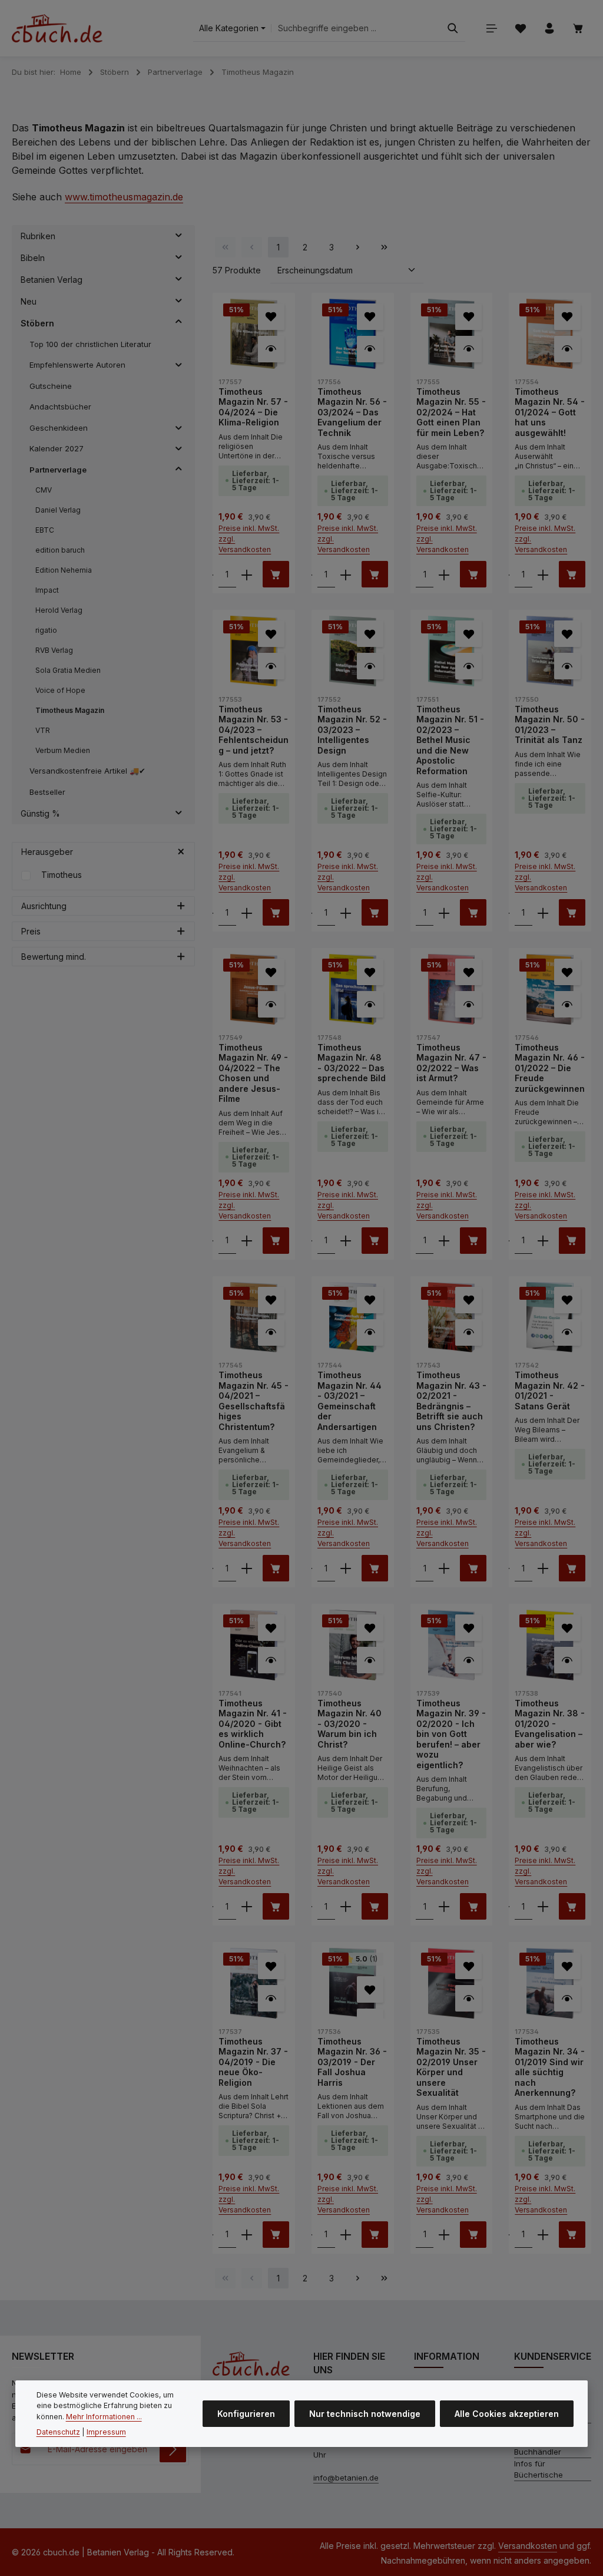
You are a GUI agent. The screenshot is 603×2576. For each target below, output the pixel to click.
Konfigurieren (246, 2414)
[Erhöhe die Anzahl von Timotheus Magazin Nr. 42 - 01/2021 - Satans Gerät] (543, 1568)
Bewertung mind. (54, 957)
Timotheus (62, 875)
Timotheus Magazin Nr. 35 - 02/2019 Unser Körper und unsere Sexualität (451, 2067)
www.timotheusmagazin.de (124, 197)
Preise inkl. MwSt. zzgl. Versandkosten (249, 539)
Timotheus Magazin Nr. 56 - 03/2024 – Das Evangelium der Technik (352, 412)
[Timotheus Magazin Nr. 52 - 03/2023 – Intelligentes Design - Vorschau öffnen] (370, 666)
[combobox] (356, 29)
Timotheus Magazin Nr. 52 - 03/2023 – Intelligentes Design (352, 730)
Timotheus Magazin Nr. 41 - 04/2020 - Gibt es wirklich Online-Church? (253, 1724)
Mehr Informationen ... (104, 2417)
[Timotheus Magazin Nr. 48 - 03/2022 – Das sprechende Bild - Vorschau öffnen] (370, 1004)
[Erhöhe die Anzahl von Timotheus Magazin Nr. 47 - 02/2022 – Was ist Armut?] (444, 1241)
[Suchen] (453, 29)
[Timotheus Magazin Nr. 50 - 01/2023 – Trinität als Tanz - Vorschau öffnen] (567, 666)
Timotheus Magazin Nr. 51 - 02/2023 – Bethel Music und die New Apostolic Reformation (450, 740)
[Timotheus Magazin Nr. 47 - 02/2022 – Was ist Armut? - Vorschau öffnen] (468, 1004)
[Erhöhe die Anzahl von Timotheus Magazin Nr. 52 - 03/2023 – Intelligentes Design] (346, 912)
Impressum (106, 2432)
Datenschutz (58, 2432)
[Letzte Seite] (384, 247)
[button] (179, 236)
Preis (31, 931)
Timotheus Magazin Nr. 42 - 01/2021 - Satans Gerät (550, 1391)
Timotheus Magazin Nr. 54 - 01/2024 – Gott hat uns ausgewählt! (550, 412)
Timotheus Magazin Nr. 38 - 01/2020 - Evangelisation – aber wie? (550, 1724)
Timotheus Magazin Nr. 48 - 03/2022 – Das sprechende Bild (352, 1063)
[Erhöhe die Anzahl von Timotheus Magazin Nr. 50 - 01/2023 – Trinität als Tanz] (543, 912)
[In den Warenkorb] (276, 574)
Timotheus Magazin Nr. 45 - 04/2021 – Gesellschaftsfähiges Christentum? (254, 1401)
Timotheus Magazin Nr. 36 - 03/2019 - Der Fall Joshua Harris (352, 2062)
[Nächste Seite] (358, 247)
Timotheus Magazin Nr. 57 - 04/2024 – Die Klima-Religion (253, 407)
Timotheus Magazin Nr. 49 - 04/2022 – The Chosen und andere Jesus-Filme (253, 1073)
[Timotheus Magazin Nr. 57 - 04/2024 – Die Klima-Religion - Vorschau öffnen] (271, 349)
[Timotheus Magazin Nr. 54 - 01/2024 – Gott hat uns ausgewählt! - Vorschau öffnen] (567, 349)
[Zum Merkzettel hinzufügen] (271, 317)
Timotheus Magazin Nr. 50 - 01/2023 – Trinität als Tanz (550, 725)
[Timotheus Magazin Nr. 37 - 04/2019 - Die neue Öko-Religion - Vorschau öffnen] (271, 1998)
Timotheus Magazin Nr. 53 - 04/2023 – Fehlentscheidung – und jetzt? (254, 730)
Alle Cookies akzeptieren (507, 2414)
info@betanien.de (346, 2478)
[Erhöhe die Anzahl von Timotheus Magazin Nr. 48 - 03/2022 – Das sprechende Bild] (346, 1241)
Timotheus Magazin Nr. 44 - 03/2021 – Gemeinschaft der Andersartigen (349, 1401)
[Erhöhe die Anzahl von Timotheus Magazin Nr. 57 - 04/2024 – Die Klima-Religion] (247, 574)
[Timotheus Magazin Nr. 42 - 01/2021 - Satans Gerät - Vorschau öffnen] (567, 1332)
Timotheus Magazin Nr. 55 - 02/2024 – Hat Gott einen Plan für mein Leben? (451, 412)
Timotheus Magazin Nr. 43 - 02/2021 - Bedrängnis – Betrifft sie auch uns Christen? (451, 1401)
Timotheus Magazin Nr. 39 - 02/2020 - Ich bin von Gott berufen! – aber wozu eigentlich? (451, 1734)
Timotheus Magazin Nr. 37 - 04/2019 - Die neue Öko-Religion (253, 2062)
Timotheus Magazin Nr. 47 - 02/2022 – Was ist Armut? (451, 1063)
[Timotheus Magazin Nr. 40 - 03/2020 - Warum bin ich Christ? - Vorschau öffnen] (370, 1660)
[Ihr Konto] (549, 29)
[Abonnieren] (173, 2449)
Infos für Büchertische (539, 2469)
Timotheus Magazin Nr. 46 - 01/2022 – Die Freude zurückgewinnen (550, 1068)
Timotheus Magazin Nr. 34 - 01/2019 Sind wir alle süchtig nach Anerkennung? (550, 2067)
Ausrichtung (44, 906)
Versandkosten (528, 2546)
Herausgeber (47, 852)
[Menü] (491, 29)
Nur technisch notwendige (365, 2414)
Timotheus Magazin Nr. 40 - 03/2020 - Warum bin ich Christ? (349, 1724)
